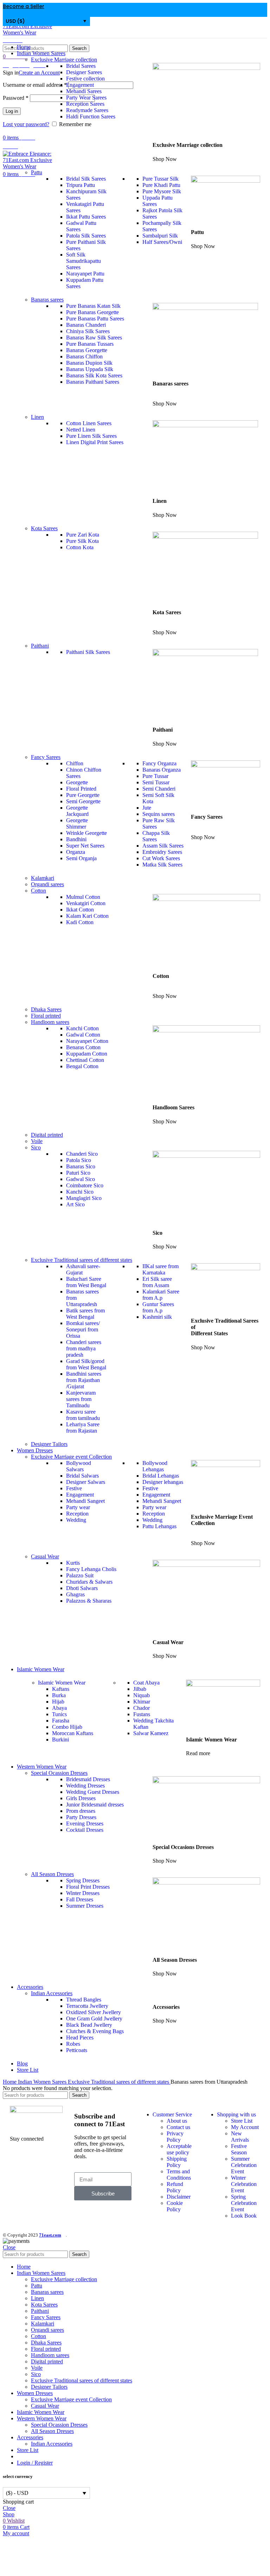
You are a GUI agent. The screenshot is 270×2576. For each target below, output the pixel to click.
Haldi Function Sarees (91, 116)
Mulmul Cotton (83, 897)
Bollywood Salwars (79, 1466)
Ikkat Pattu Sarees (86, 217)
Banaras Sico (81, 1166)
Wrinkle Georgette (86, 833)
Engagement (80, 85)
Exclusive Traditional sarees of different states (119, 2082)
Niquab (142, 1695)
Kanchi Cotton (82, 1028)
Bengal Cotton (82, 1066)
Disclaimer (179, 2197)
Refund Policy (175, 2187)
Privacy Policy (175, 2137)
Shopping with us (236, 2114)
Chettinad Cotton (85, 1060)
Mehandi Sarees (84, 91)
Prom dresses (81, 1811)
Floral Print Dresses (88, 1887)
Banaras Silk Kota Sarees (94, 375)
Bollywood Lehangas (155, 1466)
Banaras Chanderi (86, 325)
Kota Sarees (44, 2305)
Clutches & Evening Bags (95, 2031)
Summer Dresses (85, 1906)
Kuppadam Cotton (87, 1054)
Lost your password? (26, 124)
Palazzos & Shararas (89, 1601)
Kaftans (61, 1689)
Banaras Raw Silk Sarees (94, 338)
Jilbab (140, 1689)
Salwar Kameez (151, 1733)
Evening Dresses (85, 1824)
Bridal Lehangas (161, 1476)
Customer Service (172, 2114)
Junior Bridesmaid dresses (95, 1805)
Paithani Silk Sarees (88, 652)
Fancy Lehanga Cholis (91, 1569)
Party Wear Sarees (86, 98)
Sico (36, 2374)
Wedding (76, 1520)
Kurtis (73, 1563)
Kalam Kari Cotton (87, 916)
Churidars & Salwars (89, 1582)
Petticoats (77, 2050)
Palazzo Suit (80, 1575)
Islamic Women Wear (62, 1683)
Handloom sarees (50, 2355)
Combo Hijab (67, 1727)
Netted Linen (81, 430)
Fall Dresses (80, 1899)
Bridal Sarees (81, 66)
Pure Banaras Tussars (90, 344)
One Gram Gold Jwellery (94, 2019)
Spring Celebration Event (244, 2203)
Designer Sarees (84, 72)
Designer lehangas (163, 1482)
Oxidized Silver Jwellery (94, 2012)
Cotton (38, 2336)
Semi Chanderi (159, 789)
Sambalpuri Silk (160, 236)
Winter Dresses (83, 1893)
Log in (12, 111)
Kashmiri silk (157, 1317)
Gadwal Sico (81, 1179)
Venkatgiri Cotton (86, 903)
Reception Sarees (85, 104)
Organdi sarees (47, 884)
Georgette (77, 782)
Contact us (178, 2127)
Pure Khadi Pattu (161, 185)
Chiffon (75, 763)
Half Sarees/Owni (162, 242)
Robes (73, 2044)
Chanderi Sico (82, 1154)
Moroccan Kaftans (73, 1733)
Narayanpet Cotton (87, 1041)
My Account (245, 2127)
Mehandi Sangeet (85, 1501)
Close (9, 2247)
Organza (76, 852)
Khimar (142, 1702)
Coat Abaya (146, 1683)
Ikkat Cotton (80, 910)
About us (177, 2121)
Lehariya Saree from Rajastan (83, 1427)
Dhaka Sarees (46, 1009)
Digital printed (47, 1135)
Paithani (40, 2311)
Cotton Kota (80, 547)
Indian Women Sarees (43, 2082)
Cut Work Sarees (161, 858)
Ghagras (75, 1594)
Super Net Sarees (85, 846)
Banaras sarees (47, 2292)
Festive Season (239, 2149)
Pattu (37, 2286)
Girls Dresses (81, 1798)
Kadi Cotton (80, 922)
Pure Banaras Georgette (92, 312)
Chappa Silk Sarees (156, 836)
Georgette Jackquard (77, 811)
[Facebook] (19, 2163)
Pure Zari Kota (83, 535)
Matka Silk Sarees (162, 865)
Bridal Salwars (82, 1476)
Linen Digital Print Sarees (95, 442)
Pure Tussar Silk (160, 179)
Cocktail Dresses (85, 1830)
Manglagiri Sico (84, 1198)
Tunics (59, 1714)
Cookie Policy (175, 2206)
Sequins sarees (159, 814)
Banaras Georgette (87, 350)
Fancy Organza (159, 763)
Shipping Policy (177, 2162)
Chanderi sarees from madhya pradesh (84, 1348)
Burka (59, 1695)
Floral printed (46, 1016)
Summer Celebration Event (244, 2165)
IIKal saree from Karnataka (160, 1269)
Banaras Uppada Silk (90, 369)
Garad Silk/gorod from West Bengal (86, 1364)
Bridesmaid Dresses (88, 1779)
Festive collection (85, 79)
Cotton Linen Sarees (89, 423)
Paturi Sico (78, 1173)
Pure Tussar (155, 776)
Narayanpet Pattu (85, 274)
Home (10, 2082)
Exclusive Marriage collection (64, 2279)
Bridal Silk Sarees (86, 179)
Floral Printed (81, 789)
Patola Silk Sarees (86, 236)
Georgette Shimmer (77, 823)
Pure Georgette (83, 795)
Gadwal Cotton (83, 1035)
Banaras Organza (162, 770)
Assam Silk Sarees (163, 846)
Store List (242, 2121)
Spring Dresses (83, 1880)
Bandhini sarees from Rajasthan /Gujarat (84, 1380)
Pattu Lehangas (159, 1526)
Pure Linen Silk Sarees (91, 436)
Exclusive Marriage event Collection (71, 2399)
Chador (142, 1708)
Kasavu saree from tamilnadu (83, 1415)
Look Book (244, 2216)
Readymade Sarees (87, 110)
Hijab (58, 1702)
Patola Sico (79, 1160)
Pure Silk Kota (82, 541)
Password (16, 98)
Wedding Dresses (85, 1786)
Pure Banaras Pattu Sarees (95, 319)
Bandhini (76, 839)
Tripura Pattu (81, 185)
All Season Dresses (52, 2431)
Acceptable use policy (179, 2149)
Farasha (61, 1721)
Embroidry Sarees (162, 852)
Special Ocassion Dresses (59, 2425)
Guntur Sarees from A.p (158, 1307)
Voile (37, 1141)
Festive (74, 1488)
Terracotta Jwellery (87, 2006)
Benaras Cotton (83, 1047)
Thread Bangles (84, 2000)
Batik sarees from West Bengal (85, 1314)
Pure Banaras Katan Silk (93, 306)
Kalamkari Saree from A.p (161, 1295)
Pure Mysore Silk (162, 191)
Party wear (78, 1507)
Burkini (60, 1740)
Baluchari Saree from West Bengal (86, 1282)
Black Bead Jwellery (89, 2025)
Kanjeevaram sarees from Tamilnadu (81, 1399)
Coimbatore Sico (85, 1185)
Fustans (142, 1714)
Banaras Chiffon (84, 356)
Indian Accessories (52, 2444)
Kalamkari (43, 878)
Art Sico (75, 1204)
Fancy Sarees (46, 2317)
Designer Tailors (49, 1444)
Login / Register (35, 2463)
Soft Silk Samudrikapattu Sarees (83, 261)
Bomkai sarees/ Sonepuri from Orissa (83, 1329)
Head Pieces (80, 2038)
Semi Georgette (83, 801)
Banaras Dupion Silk (89, 363)
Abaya (59, 1708)
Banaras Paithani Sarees (93, 382)
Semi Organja (81, 858)
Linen (37, 2298)
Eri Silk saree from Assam (157, 1282)
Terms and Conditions (179, 2175)
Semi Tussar (156, 782)
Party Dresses (81, 1817)
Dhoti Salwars (82, 1588)
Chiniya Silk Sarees (88, 331)
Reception (77, 1514)
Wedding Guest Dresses (93, 1792)
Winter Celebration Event (244, 2184)
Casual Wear (45, 2406)
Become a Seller (24, 6)
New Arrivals (240, 2137)
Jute (147, 808)
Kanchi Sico (80, 1192)
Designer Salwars (86, 1482)
